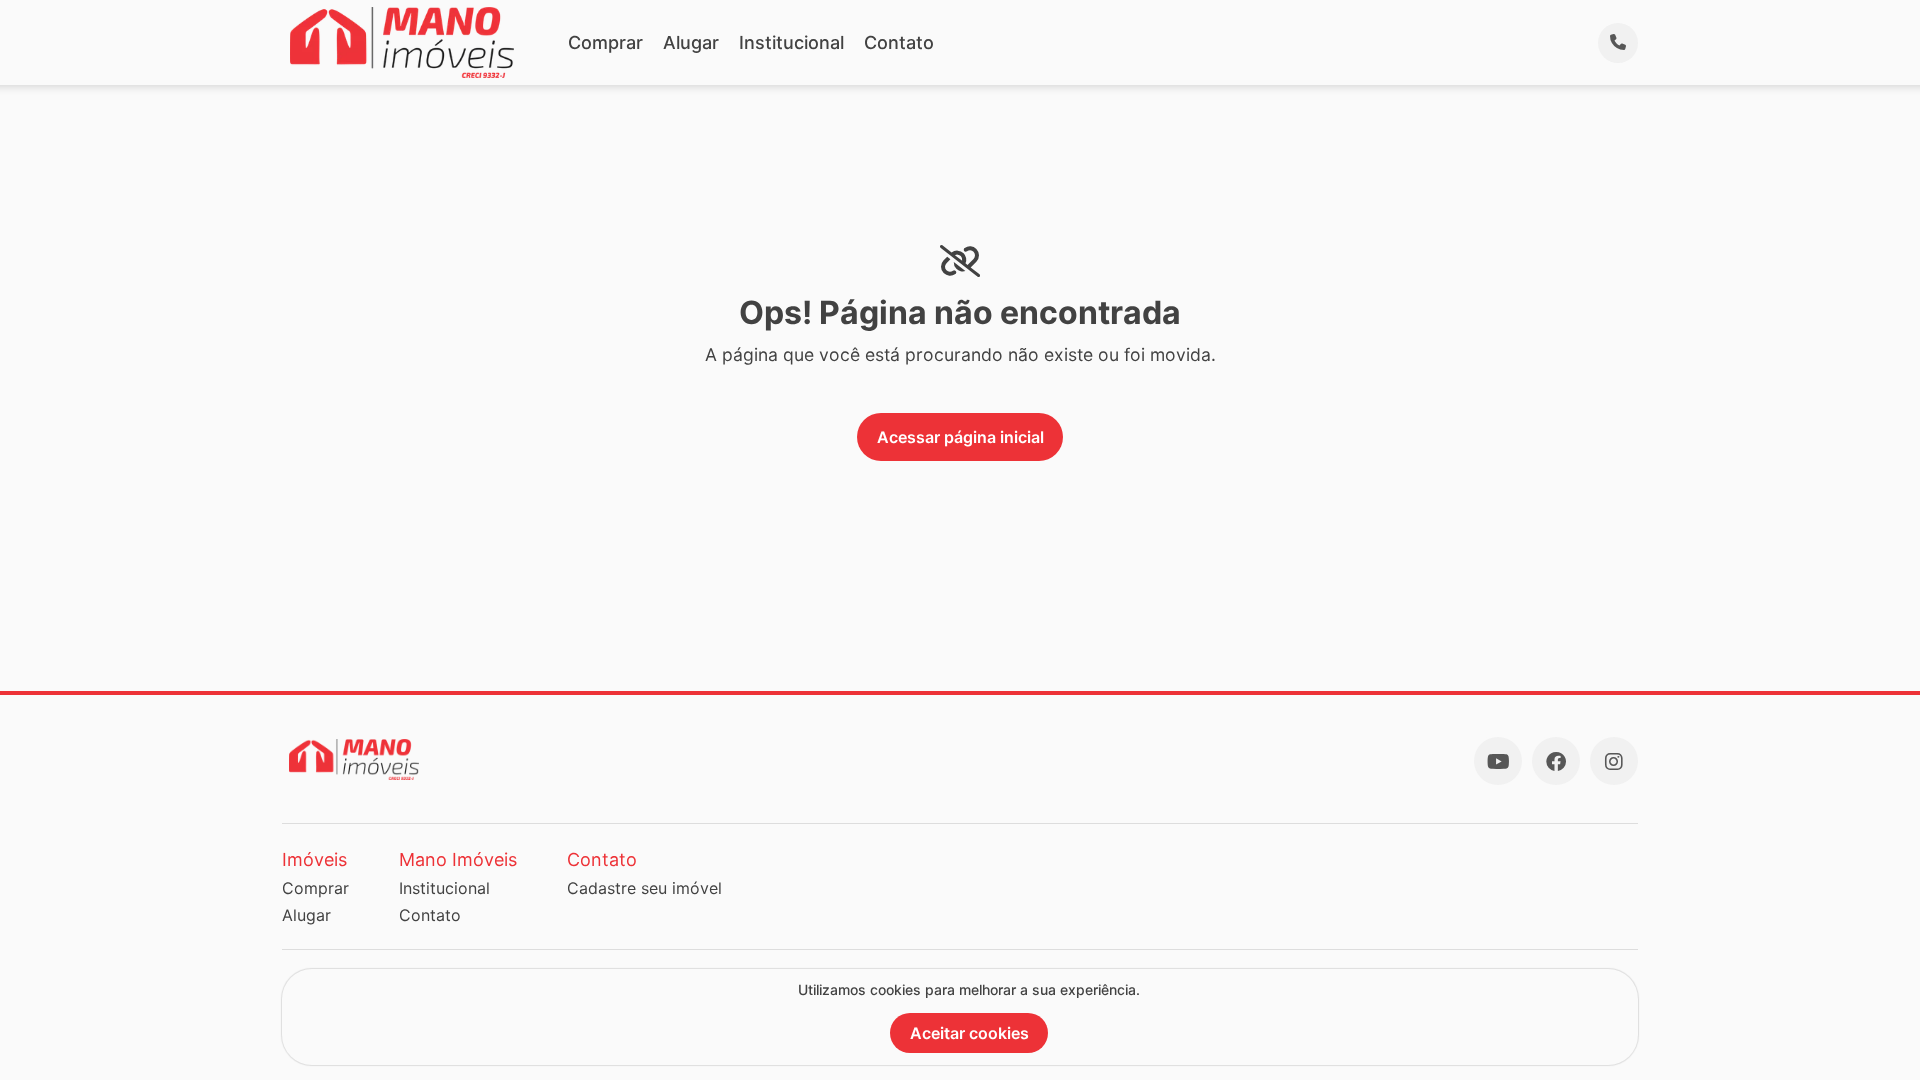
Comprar (605, 42)
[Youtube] (1498, 761)
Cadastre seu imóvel (644, 888)
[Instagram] (1614, 761)
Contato (899, 42)
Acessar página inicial (960, 437)
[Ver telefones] (1618, 43)
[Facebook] (1556, 761)
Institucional (791, 42)
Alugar (691, 42)
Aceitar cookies (969, 1033)
